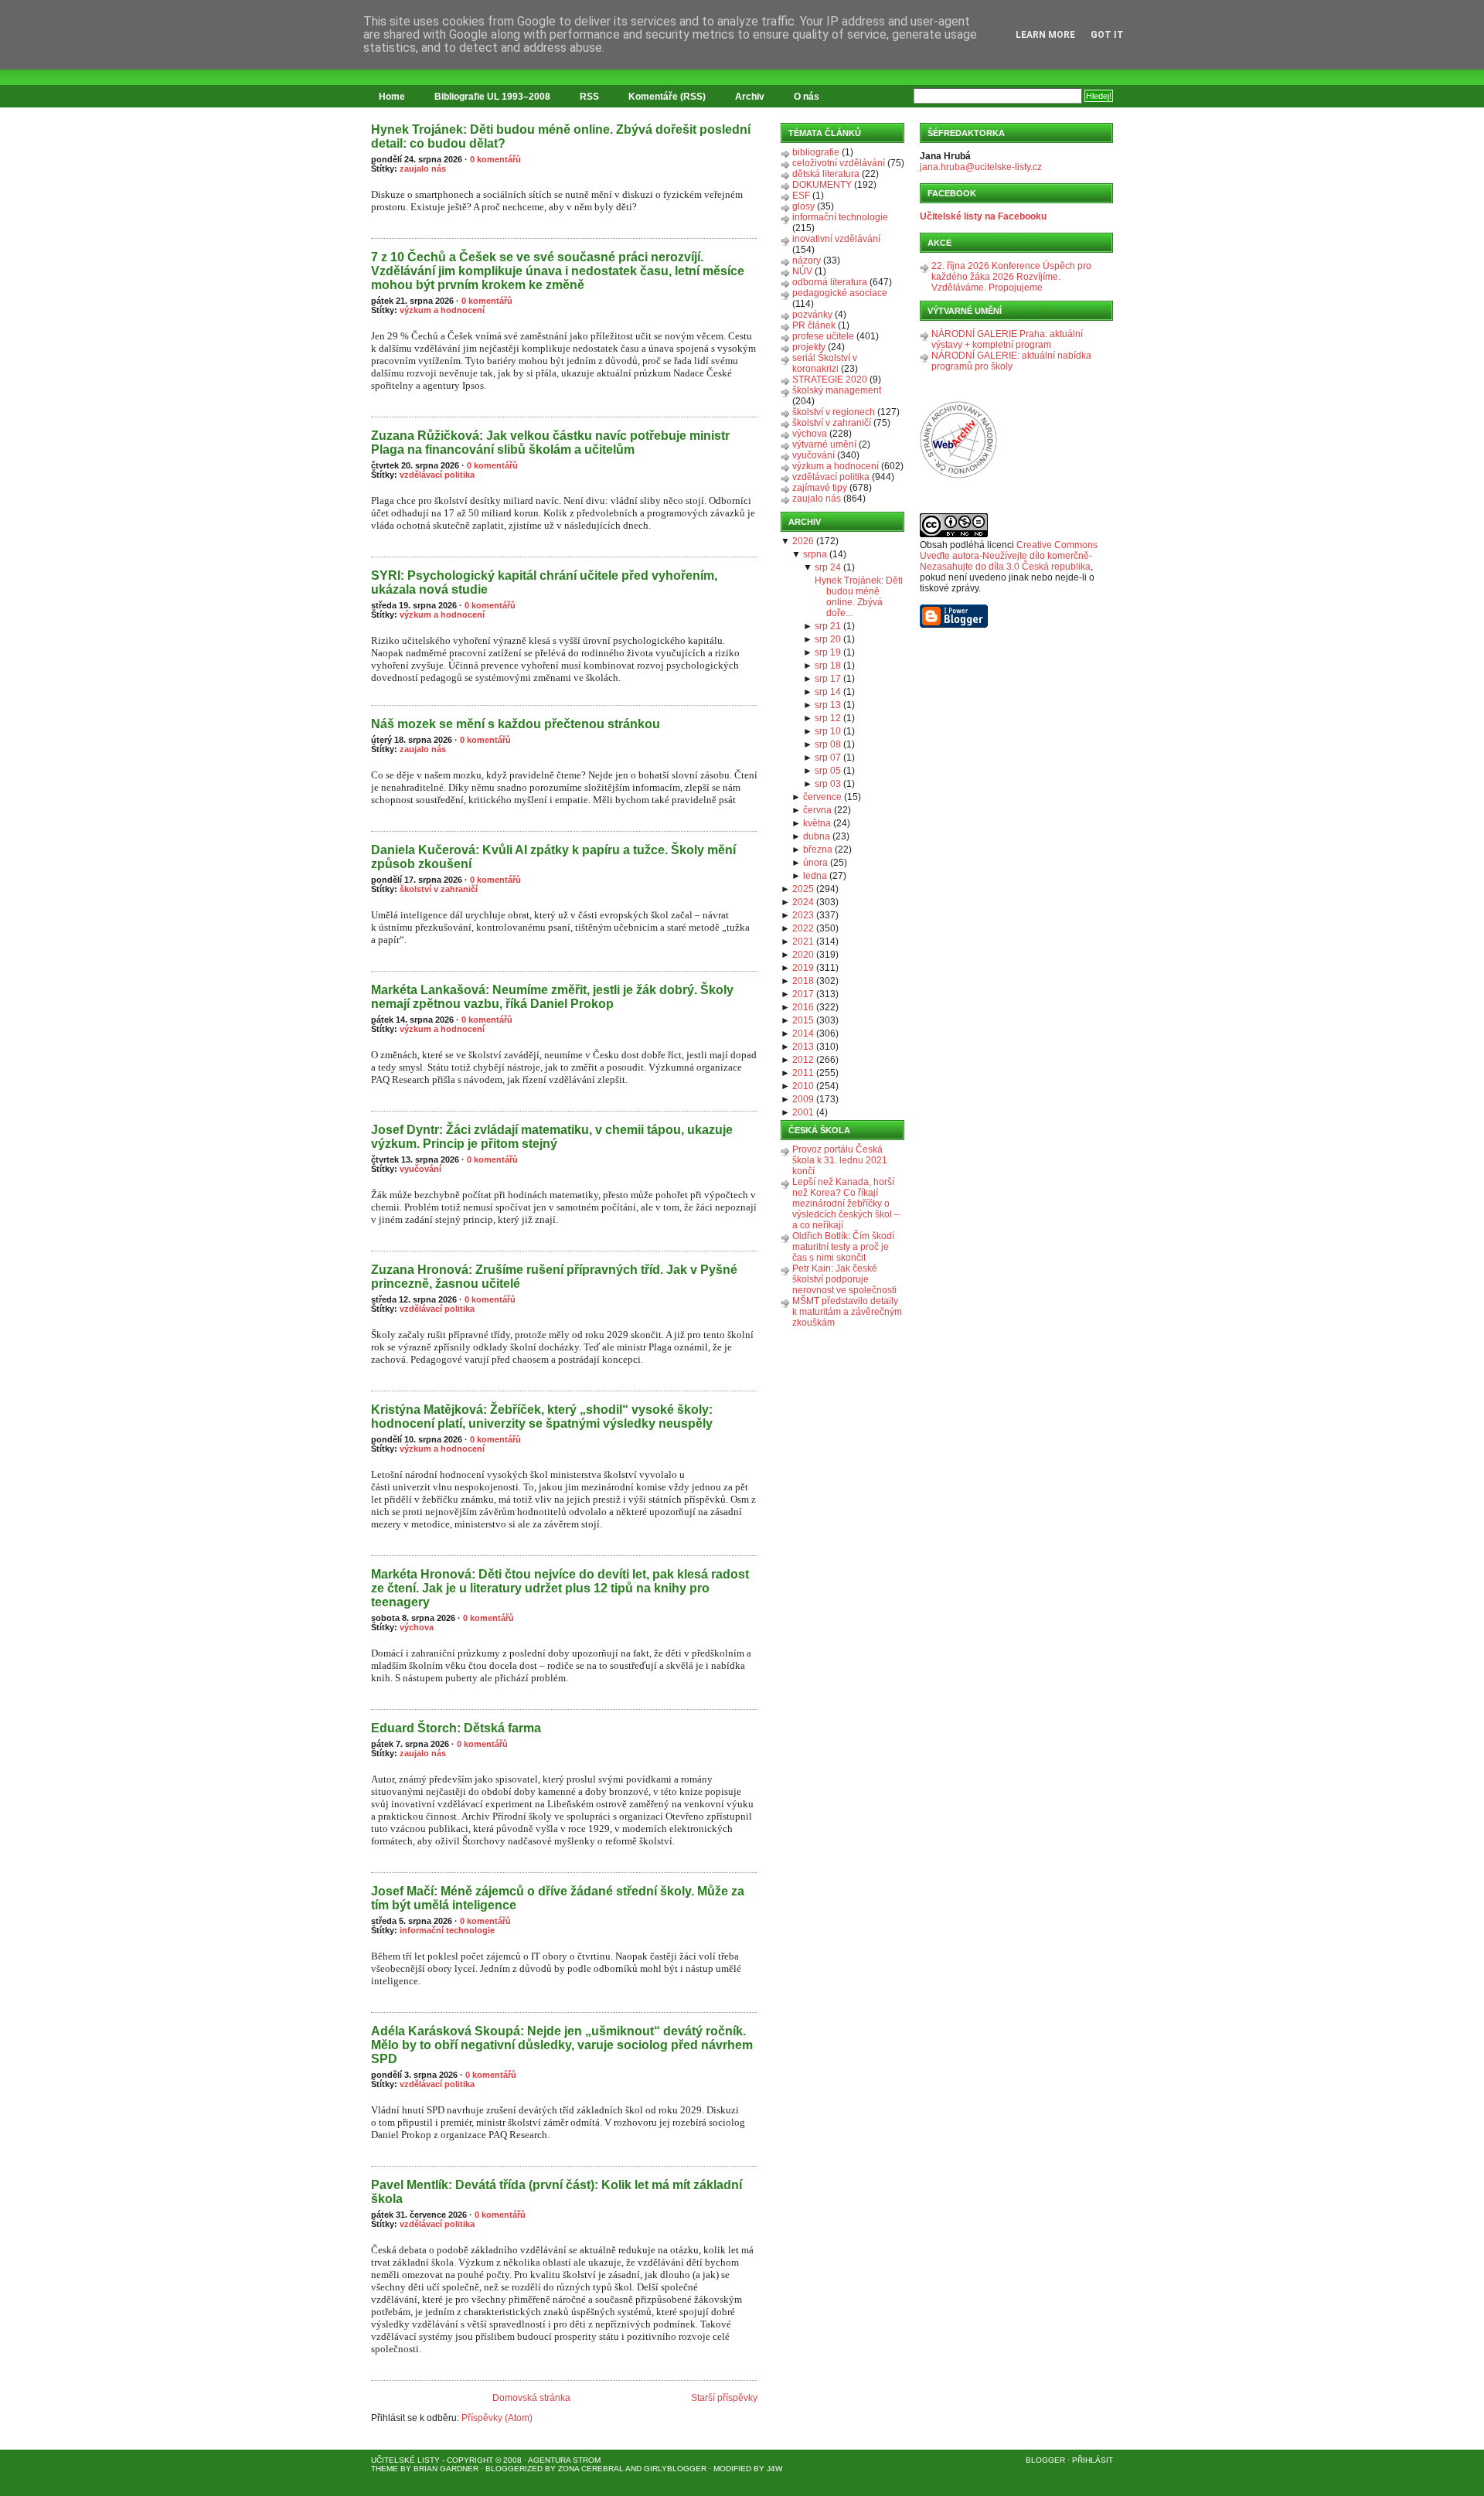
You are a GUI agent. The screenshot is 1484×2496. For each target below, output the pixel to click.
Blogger (1045, 2460)
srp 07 (828, 758)
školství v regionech (834, 412)
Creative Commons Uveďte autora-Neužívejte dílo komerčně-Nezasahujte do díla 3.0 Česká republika (1009, 556)
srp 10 (828, 731)
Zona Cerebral (591, 2469)
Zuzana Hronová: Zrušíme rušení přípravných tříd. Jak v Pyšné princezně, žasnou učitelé (554, 1277)
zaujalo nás (423, 169)
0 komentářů (495, 159)
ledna (815, 876)
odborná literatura (830, 282)
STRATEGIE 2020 (830, 380)
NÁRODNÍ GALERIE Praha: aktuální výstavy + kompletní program (1007, 339)
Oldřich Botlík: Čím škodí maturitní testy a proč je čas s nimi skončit (843, 1247)
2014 (803, 1033)
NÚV (802, 271)
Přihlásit (1093, 2460)
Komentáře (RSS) (667, 97)
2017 (803, 994)
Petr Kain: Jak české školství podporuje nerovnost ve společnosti (844, 1279)
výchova (417, 1627)
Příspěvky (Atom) (497, 2418)
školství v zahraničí (439, 889)
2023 (803, 915)
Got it (1107, 35)
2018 (803, 981)
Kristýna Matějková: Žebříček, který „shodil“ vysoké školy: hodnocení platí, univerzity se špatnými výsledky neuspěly (542, 1417)
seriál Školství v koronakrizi (825, 363)
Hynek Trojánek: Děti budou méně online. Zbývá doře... (859, 597)
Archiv (750, 97)
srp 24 (828, 567)
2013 (803, 1047)
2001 (803, 1112)
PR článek (814, 325)
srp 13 (828, 705)
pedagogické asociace (840, 293)
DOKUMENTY (822, 185)
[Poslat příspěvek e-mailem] (372, 230)
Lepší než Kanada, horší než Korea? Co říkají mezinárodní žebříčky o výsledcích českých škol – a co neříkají (846, 1204)
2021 (803, 942)
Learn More (1045, 35)
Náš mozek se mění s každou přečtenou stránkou (516, 724)
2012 (803, 1060)
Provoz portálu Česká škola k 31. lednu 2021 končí (840, 1160)
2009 (803, 1099)
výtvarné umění (824, 444)
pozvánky (812, 315)
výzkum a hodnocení (442, 310)
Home (392, 97)
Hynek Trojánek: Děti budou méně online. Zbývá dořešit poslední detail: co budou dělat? (561, 136)
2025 (803, 889)
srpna (815, 554)
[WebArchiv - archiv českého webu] (958, 475)
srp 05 (828, 771)
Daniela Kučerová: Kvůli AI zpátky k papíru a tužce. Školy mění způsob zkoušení (553, 857)
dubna (817, 836)
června (817, 810)
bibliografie (816, 152)
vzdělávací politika (437, 475)
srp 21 (828, 626)
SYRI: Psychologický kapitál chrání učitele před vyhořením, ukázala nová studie (544, 582)
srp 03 (828, 784)
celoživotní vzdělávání (839, 163)
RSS (589, 97)
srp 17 (828, 679)
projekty (809, 347)
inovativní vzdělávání (836, 239)
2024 (803, 902)
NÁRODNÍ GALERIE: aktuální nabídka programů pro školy (1011, 361)
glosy (803, 206)
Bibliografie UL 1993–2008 (492, 97)
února (815, 863)
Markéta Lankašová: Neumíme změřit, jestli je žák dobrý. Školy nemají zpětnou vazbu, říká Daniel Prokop (552, 997)
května (817, 823)
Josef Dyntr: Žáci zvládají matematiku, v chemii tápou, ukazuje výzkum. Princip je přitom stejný (552, 1137)
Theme (385, 2469)
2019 (803, 968)
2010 (803, 1086)
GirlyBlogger (675, 2469)
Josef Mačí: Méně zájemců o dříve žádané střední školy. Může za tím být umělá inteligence (558, 1898)
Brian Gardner (446, 2469)
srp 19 (828, 652)
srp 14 (828, 692)
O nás (807, 97)
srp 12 (828, 718)
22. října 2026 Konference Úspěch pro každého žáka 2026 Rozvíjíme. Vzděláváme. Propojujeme (1011, 277)
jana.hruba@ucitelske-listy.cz (981, 167)
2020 (803, 955)
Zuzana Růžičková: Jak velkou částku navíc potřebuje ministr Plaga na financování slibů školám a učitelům (550, 443)
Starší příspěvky (724, 2398)
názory (807, 260)
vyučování (420, 1169)
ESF (801, 196)
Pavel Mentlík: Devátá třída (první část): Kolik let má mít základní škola (556, 2192)
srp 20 (828, 639)
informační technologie (447, 1930)
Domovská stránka (531, 2398)
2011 (803, 1073)
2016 (803, 1007)
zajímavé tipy (820, 488)
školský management (837, 390)
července (822, 797)
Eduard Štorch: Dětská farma (456, 1728)
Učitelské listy (405, 2460)
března (818, 850)
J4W (774, 2469)
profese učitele (823, 336)
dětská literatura (826, 174)
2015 (803, 1020)
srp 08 (828, 744)
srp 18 (828, 666)
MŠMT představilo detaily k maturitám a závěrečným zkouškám (847, 1312)
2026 (803, 541)
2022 (803, 928)
